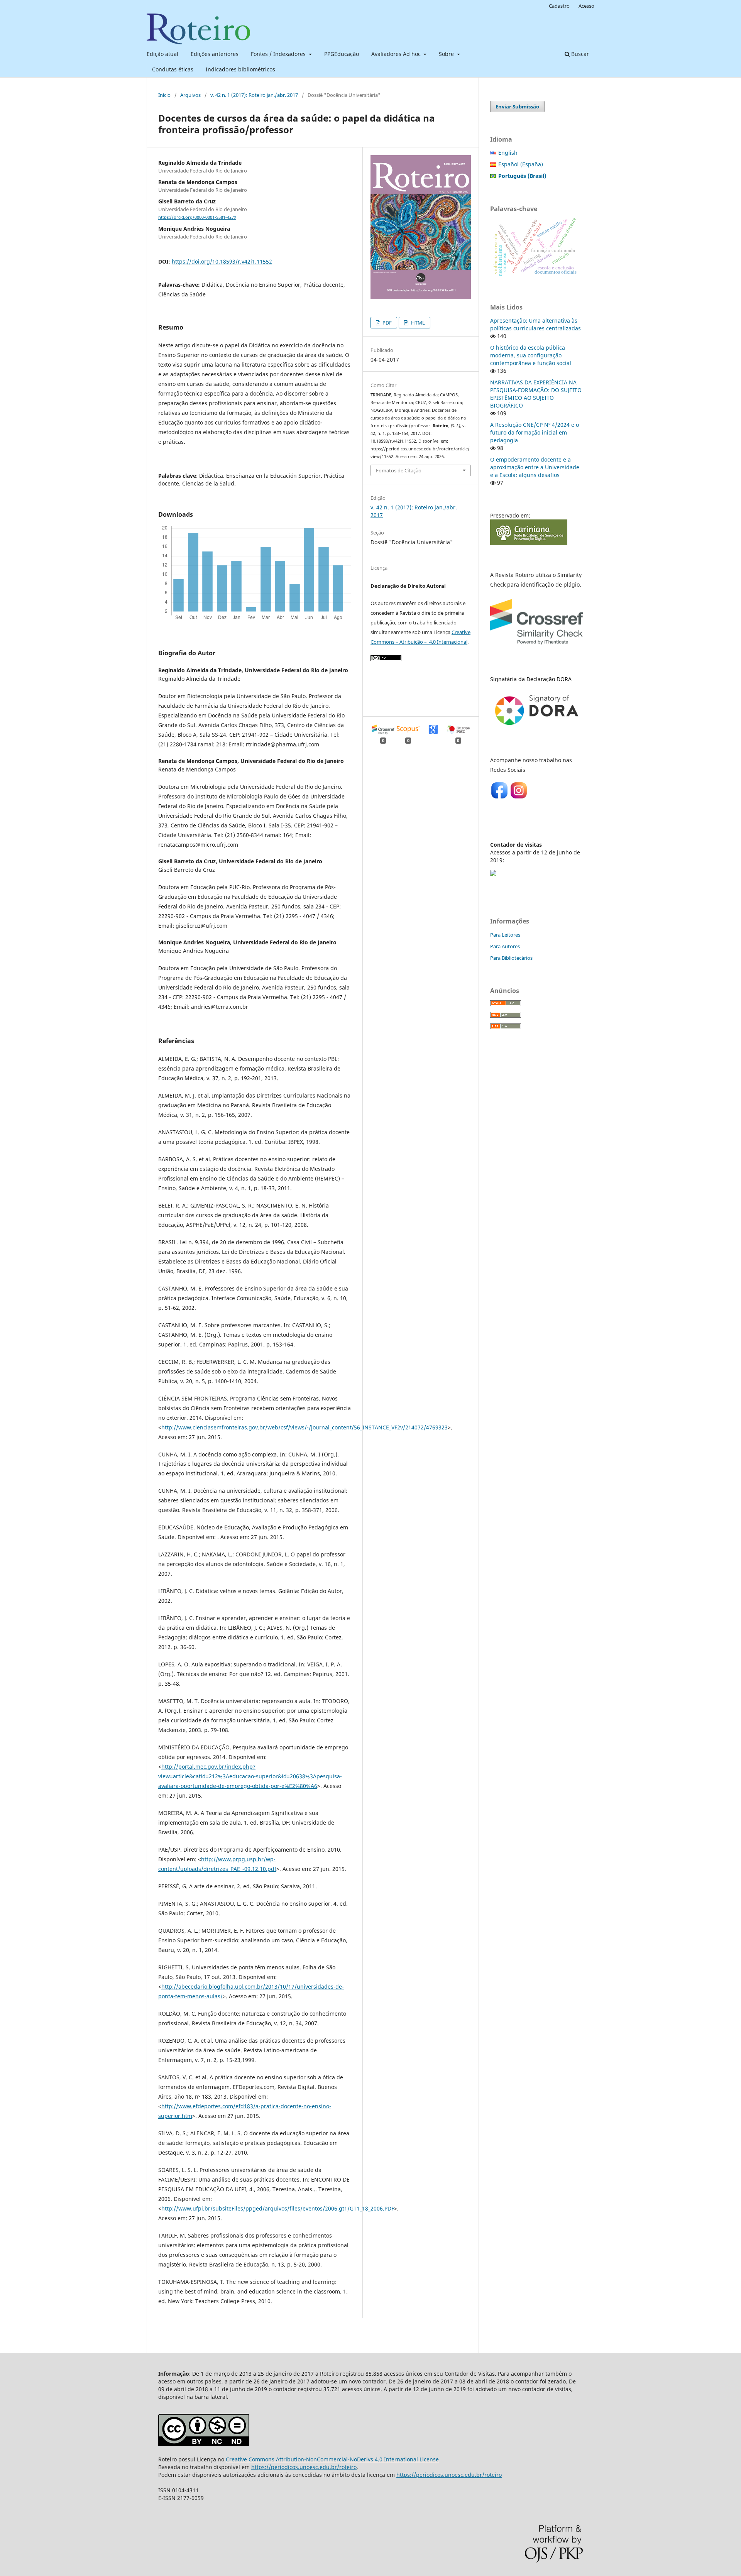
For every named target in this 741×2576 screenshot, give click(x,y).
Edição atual (162, 54)
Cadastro (559, 6)
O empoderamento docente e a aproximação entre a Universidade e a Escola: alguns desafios (535, 467)
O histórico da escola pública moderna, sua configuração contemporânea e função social (531, 355)
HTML (417, 323)
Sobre (447, 54)
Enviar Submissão (517, 107)
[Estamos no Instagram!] (519, 797)
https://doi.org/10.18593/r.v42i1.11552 (222, 261)
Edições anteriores (215, 54)
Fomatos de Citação (399, 470)
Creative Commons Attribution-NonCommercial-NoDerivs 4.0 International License (332, 2459)
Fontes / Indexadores (279, 54)
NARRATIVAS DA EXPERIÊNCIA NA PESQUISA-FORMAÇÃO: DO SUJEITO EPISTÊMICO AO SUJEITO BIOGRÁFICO (536, 394)
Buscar (579, 54)
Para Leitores (505, 935)
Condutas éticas (173, 69)
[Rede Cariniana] (529, 543)
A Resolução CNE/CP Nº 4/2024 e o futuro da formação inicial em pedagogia (535, 432)
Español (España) (521, 164)
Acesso (586, 6)
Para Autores (505, 946)
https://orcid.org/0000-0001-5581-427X (197, 217)
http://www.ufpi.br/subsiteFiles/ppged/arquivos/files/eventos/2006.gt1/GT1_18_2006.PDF (278, 2208)
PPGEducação (342, 54)
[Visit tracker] (493, 874)
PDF (387, 323)
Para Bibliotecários (511, 958)
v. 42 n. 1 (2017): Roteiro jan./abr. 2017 (254, 95)
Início (164, 95)
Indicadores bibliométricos (240, 69)
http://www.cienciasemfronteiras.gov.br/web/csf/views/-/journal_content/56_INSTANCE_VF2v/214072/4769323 (305, 1427)
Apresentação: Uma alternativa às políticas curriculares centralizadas (535, 324)
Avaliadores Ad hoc (397, 54)
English (508, 153)
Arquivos (190, 95)
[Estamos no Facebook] (500, 797)
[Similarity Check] (536, 646)
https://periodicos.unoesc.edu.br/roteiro (304, 2467)
